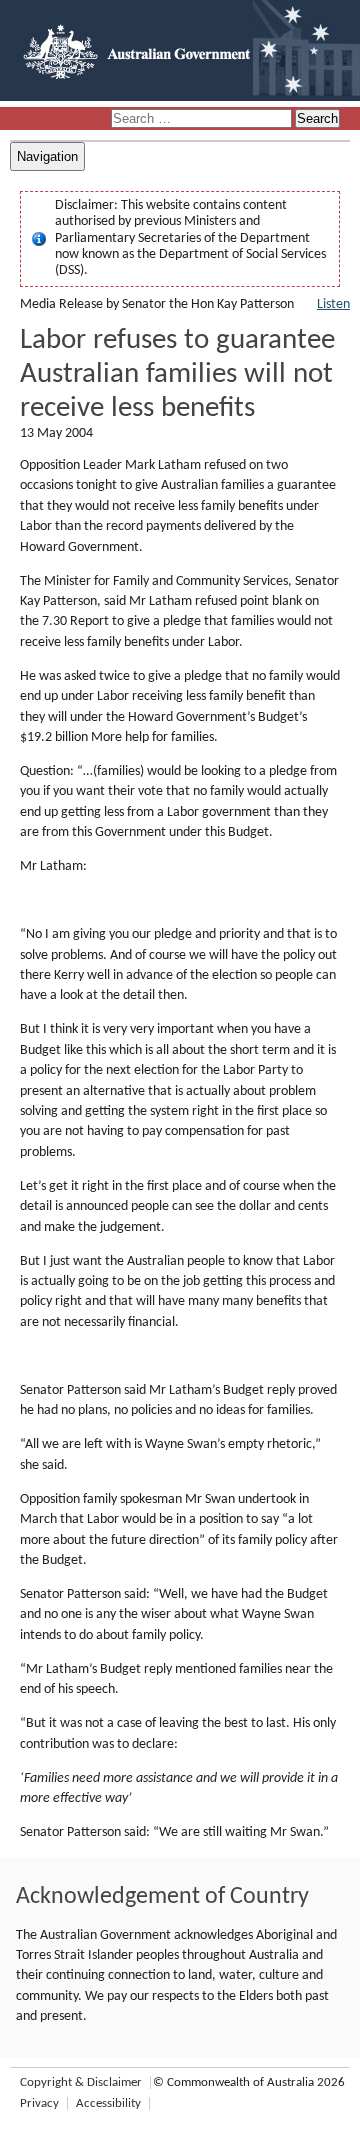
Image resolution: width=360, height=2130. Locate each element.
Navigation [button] (47, 156)
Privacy (39, 2103)
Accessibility (108, 2103)
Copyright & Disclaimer (81, 2082)
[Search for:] (203, 119)
